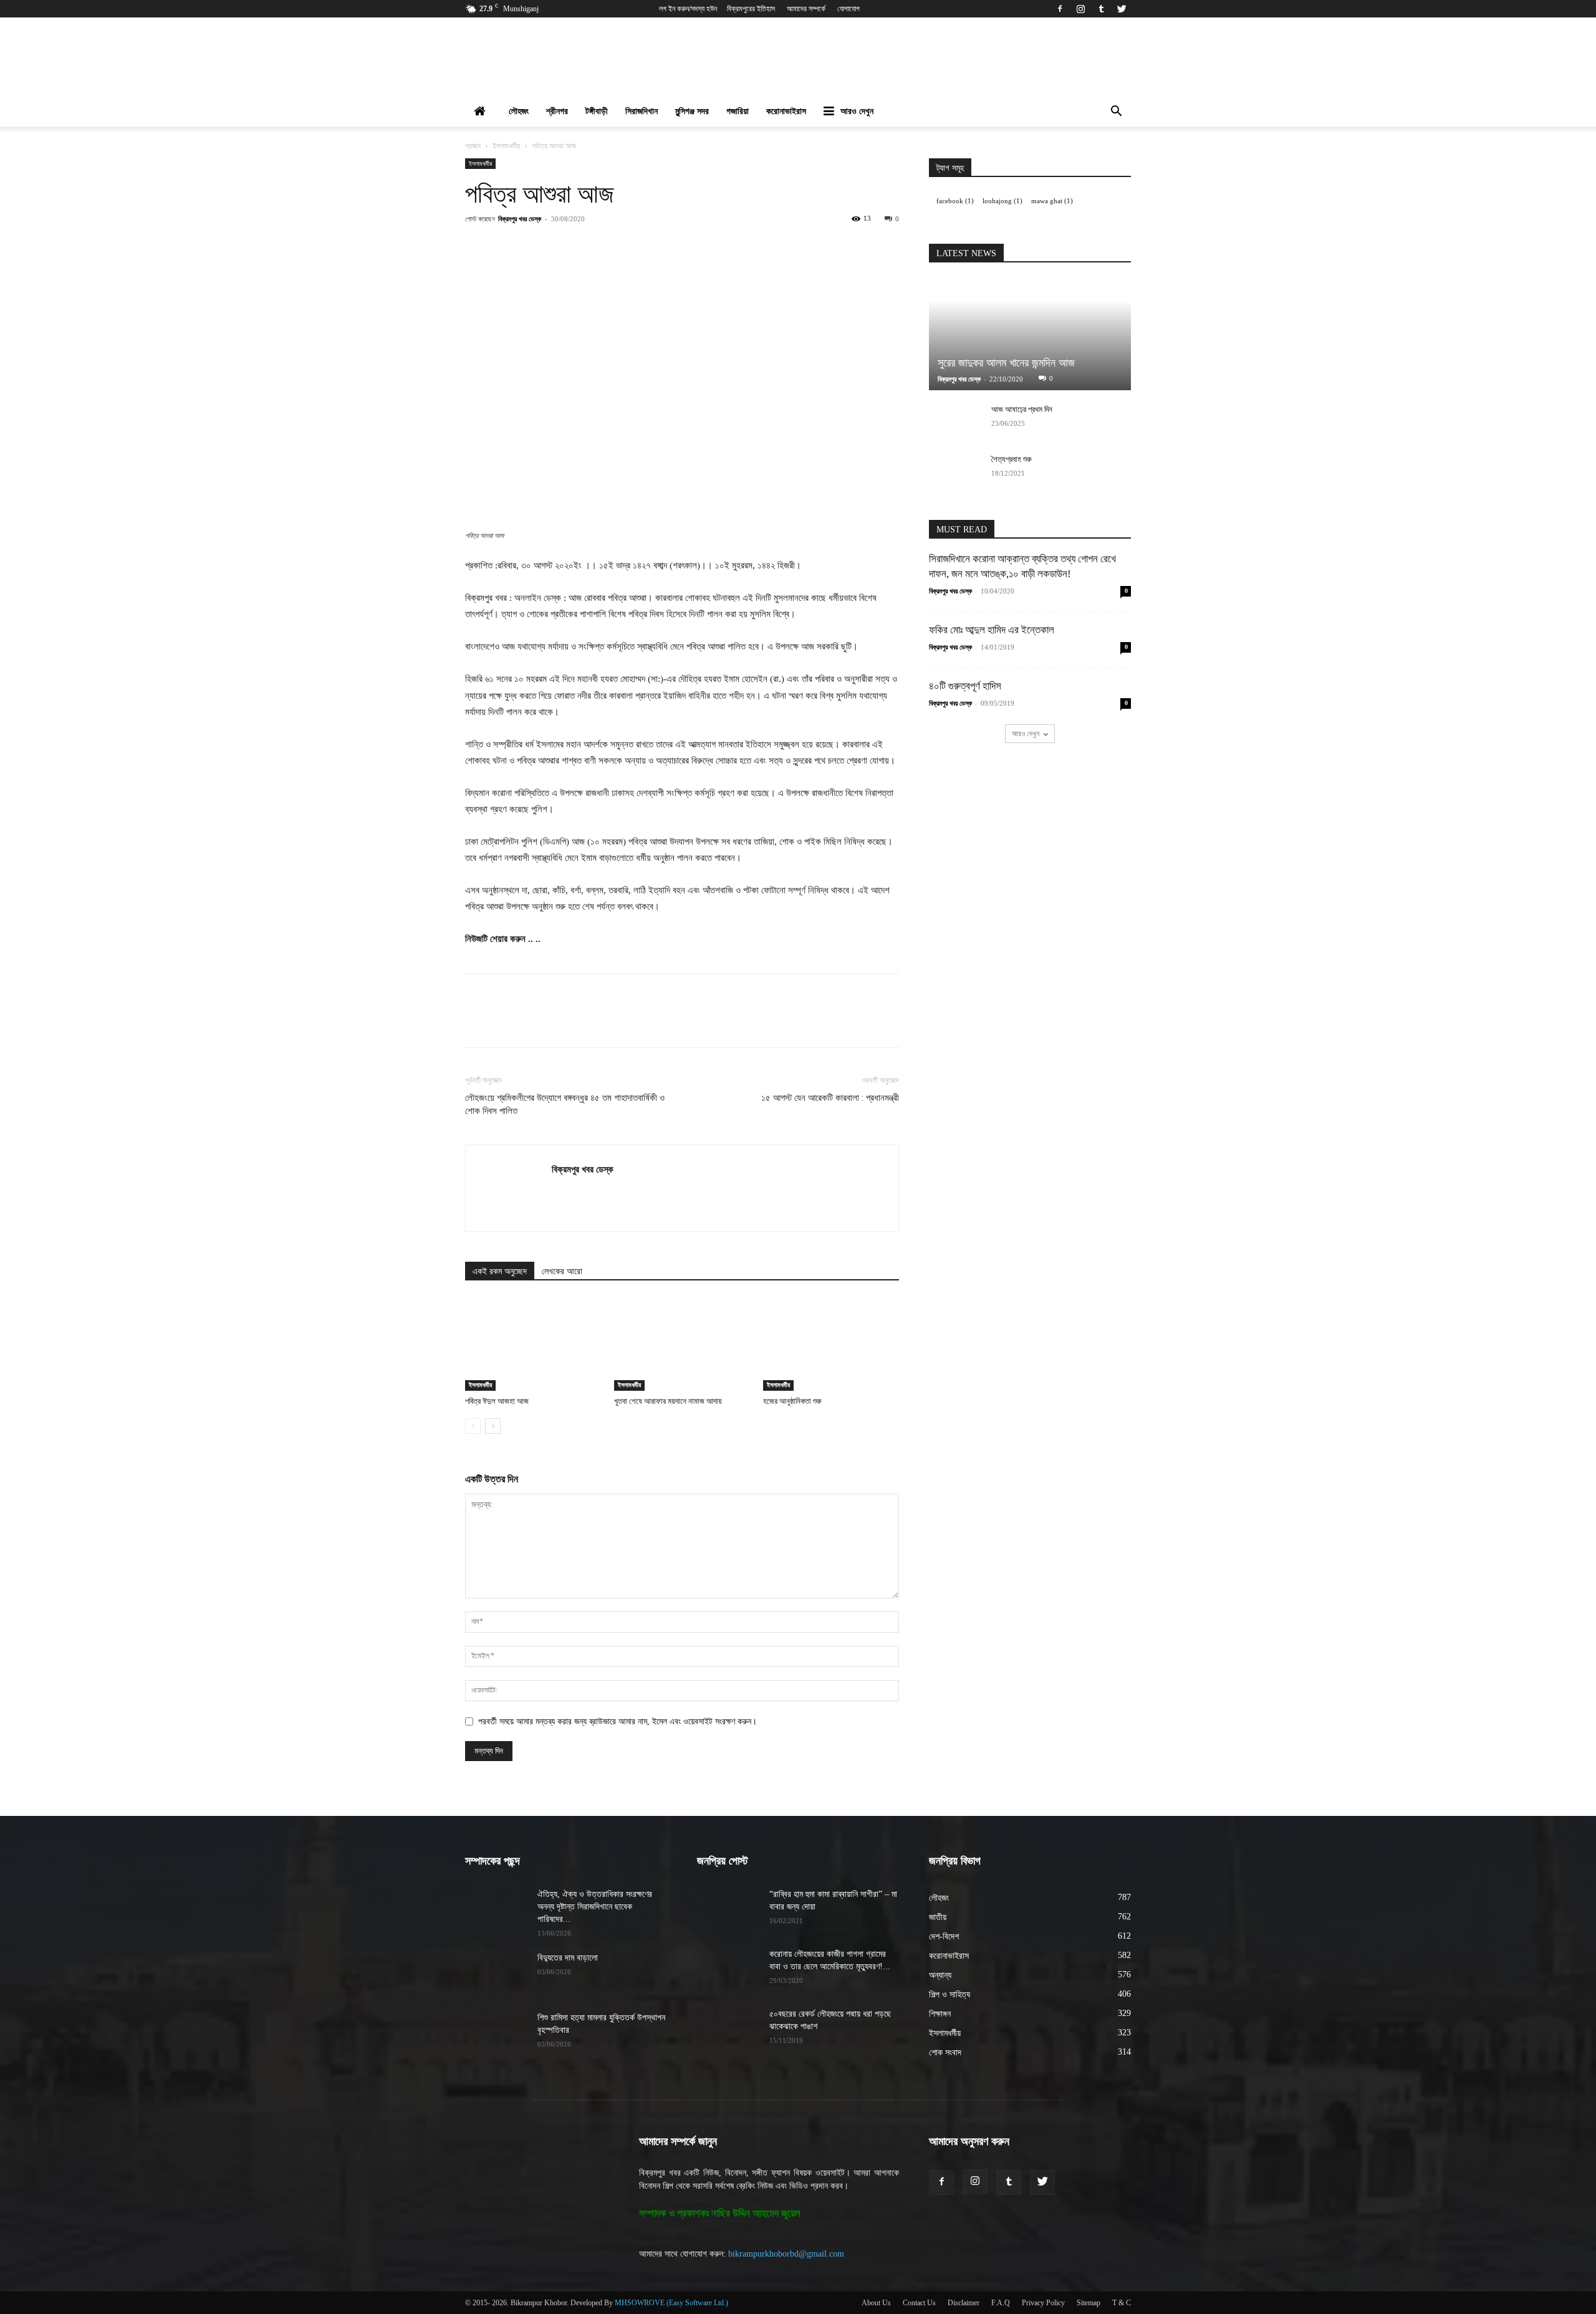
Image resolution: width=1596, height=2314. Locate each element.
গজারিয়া (738, 111)
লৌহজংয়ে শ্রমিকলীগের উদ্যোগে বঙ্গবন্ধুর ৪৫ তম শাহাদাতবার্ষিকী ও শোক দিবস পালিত (565, 1104)
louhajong (1002, 201)
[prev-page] (473, 1426)
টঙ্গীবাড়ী (597, 111)
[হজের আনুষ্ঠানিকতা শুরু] (831, 1344)
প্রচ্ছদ (473, 146)
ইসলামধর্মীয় (506, 146)
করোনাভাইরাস (786, 111)
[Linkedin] (660, 247)
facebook (955, 201)
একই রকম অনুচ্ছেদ (500, 1271)
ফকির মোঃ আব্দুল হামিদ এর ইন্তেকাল (992, 630)
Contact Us (919, 2303)
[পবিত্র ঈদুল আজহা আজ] (533, 1344)
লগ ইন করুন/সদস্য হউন (688, 9)
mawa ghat (1052, 201)
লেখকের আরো (562, 1271)
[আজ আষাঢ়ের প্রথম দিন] (954, 421)
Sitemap (1089, 2303)
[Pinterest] (603, 247)
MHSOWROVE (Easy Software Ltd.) (671, 2303)
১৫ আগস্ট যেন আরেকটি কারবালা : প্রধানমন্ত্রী (830, 1098)
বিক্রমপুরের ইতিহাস (751, 9)
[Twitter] (1122, 9)
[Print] (718, 247)
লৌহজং (519, 111)
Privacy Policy (1043, 2303)
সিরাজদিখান (642, 111)
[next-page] (493, 1426)
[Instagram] (1080, 9)
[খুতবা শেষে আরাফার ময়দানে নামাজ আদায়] (682, 1344)
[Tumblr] (1101, 9)
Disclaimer (964, 2303)
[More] (747, 247)
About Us (876, 2303)
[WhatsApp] (632, 247)
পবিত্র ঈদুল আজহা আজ (497, 1401)
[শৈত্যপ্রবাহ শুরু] (954, 471)
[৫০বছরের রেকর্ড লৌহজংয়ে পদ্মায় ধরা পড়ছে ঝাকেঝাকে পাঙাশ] (728, 2030)
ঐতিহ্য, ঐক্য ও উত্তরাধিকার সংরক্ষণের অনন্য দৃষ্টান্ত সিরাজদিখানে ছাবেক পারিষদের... (595, 1907)
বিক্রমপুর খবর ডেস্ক (520, 218)
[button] (1116, 113)
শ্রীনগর (557, 111)
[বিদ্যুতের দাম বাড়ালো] (496, 1974)
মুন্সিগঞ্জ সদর (692, 111)
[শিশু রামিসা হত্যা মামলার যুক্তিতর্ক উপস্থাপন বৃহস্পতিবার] (496, 2033)
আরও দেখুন (857, 111)
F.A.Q (1001, 2303)
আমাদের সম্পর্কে (806, 9)
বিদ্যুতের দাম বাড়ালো (568, 1958)
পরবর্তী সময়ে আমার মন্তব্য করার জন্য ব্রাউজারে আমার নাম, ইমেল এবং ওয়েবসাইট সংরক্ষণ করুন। (618, 1721)
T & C (1122, 2303)
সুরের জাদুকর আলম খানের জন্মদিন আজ (1006, 363)
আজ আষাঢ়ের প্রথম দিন (1022, 409)
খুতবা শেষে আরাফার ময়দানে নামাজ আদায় (668, 1401)
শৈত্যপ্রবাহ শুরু (1012, 459)
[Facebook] (1060, 9)
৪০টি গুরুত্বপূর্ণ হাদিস (965, 686)
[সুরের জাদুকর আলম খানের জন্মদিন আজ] (1030, 334)
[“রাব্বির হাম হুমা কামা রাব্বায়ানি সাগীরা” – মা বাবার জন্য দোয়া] (728, 1910)
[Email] (689, 247)
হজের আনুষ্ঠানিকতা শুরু (792, 1401)
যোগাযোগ (848, 9)
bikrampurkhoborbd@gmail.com (786, 2254)
